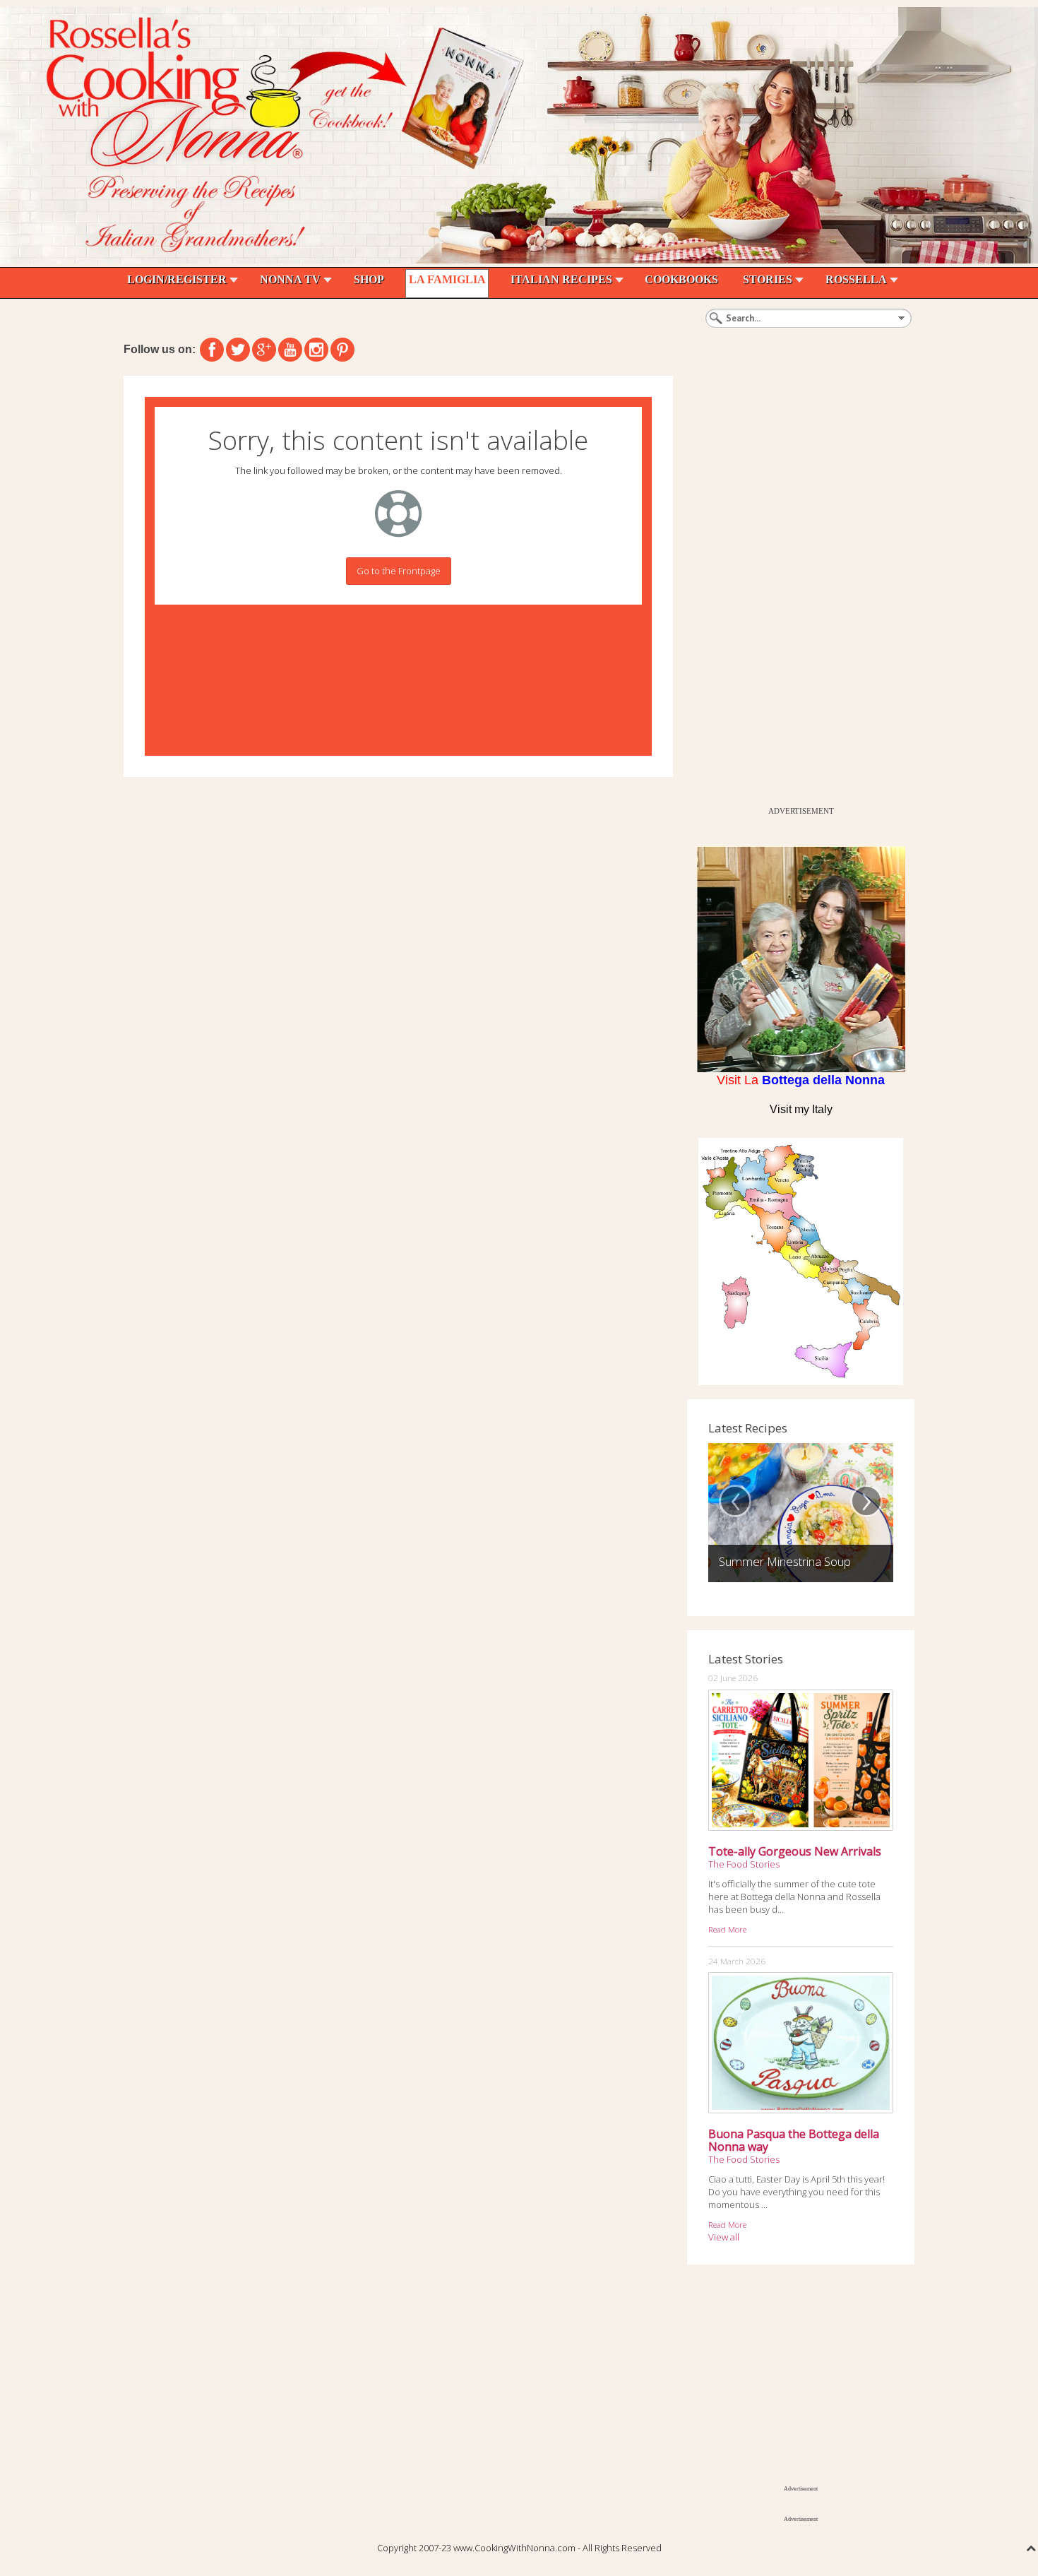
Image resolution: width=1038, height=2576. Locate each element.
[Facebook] (212, 350)
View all (724, 2237)
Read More (727, 1929)
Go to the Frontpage (399, 571)
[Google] (264, 350)
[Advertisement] (793, 588)
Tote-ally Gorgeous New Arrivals (795, 1851)
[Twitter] (238, 350)
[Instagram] (316, 350)
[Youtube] (290, 350)
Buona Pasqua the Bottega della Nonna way (794, 2140)
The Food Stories (744, 1864)
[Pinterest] (342, 350)
